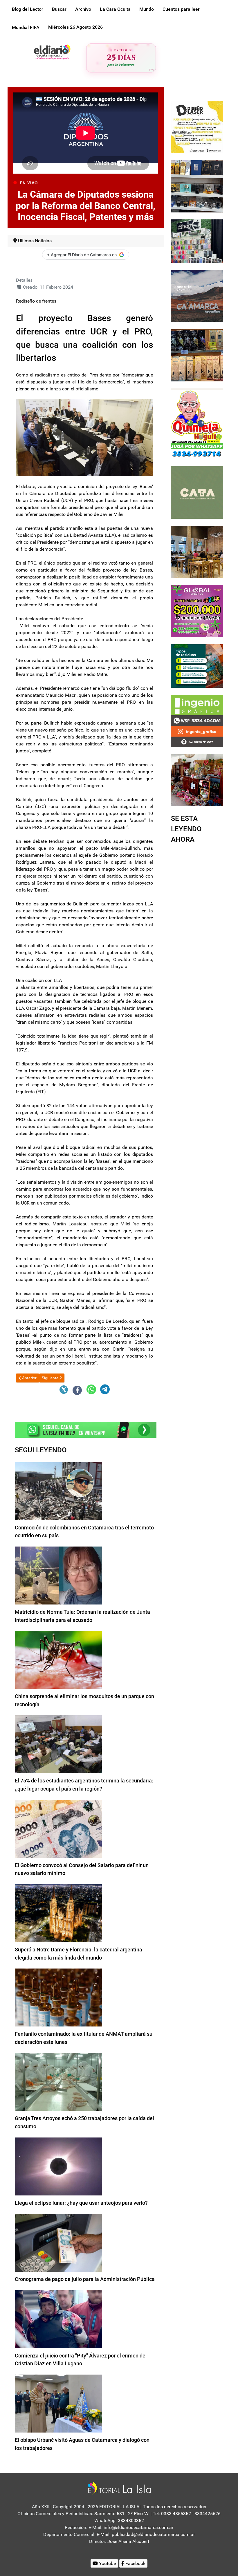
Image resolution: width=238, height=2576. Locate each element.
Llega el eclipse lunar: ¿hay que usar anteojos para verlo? (81, 2203)
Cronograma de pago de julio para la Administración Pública (85, 2279)
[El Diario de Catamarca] (52, 51)
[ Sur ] (152, 69)
